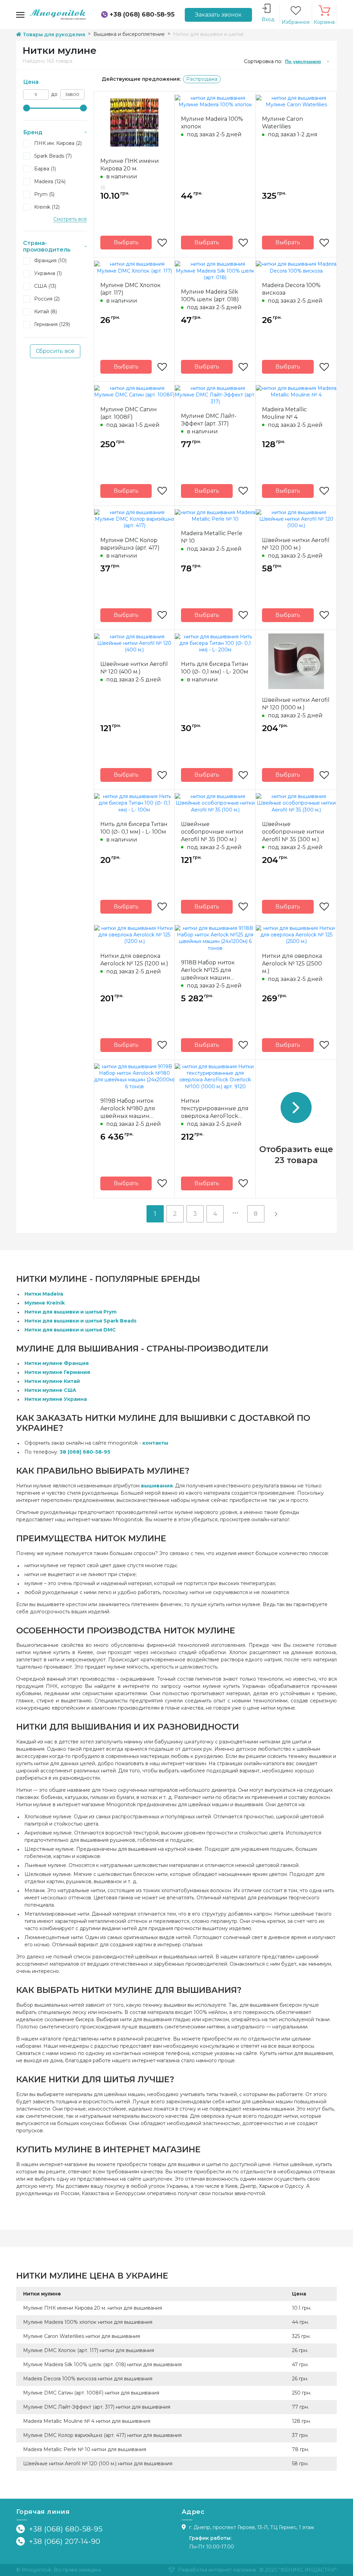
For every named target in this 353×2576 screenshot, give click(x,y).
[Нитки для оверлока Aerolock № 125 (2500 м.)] (296, 934)
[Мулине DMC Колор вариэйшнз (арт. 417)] (134, 519)
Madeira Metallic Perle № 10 (212, 537)
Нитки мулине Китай (52, 1381)
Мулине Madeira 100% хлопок (212, 123)
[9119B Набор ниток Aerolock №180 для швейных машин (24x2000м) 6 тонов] (134, 1076)
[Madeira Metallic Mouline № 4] (296, 391)
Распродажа (202, 79)
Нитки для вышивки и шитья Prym (70, 1312)
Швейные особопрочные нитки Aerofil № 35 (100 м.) (212, 832)
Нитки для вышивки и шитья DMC (70, 1330)
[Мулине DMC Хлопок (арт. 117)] (134, 267)
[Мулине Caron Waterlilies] (296, 101)
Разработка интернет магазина (217, 2570)
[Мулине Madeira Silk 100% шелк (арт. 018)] (215, 271)
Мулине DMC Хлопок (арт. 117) (130, 289)
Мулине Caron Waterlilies (283, 123)
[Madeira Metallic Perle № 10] (215, 515)
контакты (155, 1443)
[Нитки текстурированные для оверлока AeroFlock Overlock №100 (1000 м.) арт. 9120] (215, 1076)
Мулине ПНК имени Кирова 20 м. (130, 165)
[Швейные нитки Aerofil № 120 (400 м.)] (134, 643)
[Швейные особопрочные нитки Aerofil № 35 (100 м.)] (215, 803)
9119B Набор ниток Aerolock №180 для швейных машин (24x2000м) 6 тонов (128, 1109)
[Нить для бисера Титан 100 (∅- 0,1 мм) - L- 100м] (134, 803)
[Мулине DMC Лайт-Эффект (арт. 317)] (215, 395)
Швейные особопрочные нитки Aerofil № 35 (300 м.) (293, 832)
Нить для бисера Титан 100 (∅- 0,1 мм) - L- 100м (134, 828)
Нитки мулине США (50, 1390)
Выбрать (126, 242)
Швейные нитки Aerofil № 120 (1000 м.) (296, 704)
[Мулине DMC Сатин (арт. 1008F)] (134, 391)
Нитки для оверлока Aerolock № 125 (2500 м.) (292, 963)
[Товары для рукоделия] (58, 14)
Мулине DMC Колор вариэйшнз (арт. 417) (130, 544)
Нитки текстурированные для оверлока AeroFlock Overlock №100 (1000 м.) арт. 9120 (215, 1109)
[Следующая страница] (276, 1214)
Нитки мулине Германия (57, 1372)
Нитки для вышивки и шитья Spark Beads (80, 1321)
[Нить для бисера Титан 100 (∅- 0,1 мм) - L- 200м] (215, 643)
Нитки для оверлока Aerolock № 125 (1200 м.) (134, 960)
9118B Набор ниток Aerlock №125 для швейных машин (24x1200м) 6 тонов (208, 970)
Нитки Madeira (44, 1294)
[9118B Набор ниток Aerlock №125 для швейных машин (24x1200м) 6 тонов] (215, 938)
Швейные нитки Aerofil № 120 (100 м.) (296, 544)
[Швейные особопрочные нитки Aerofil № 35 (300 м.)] (296, 803)
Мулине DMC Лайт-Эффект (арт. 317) (209, 420)
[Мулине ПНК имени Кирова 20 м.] (134, 122)
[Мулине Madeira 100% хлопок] (215, 101)
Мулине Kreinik (45, 1303)
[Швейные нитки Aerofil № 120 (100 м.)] (296, 519)
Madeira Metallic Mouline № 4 (284, 413)
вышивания (157, 1486)
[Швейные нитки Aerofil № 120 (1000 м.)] (296, 661)
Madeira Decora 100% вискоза (291, 289)
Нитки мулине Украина (56, 1399)
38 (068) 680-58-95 (85, 1452)
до (54, 94)
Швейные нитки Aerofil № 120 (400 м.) (134, 668)
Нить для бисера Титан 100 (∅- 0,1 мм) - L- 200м (215, 668)
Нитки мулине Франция (57, 1363)
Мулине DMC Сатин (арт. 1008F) (129, 413)
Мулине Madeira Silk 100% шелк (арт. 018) (210, 296)
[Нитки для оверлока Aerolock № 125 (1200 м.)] (134, 934)
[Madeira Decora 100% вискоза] (296, 267)
